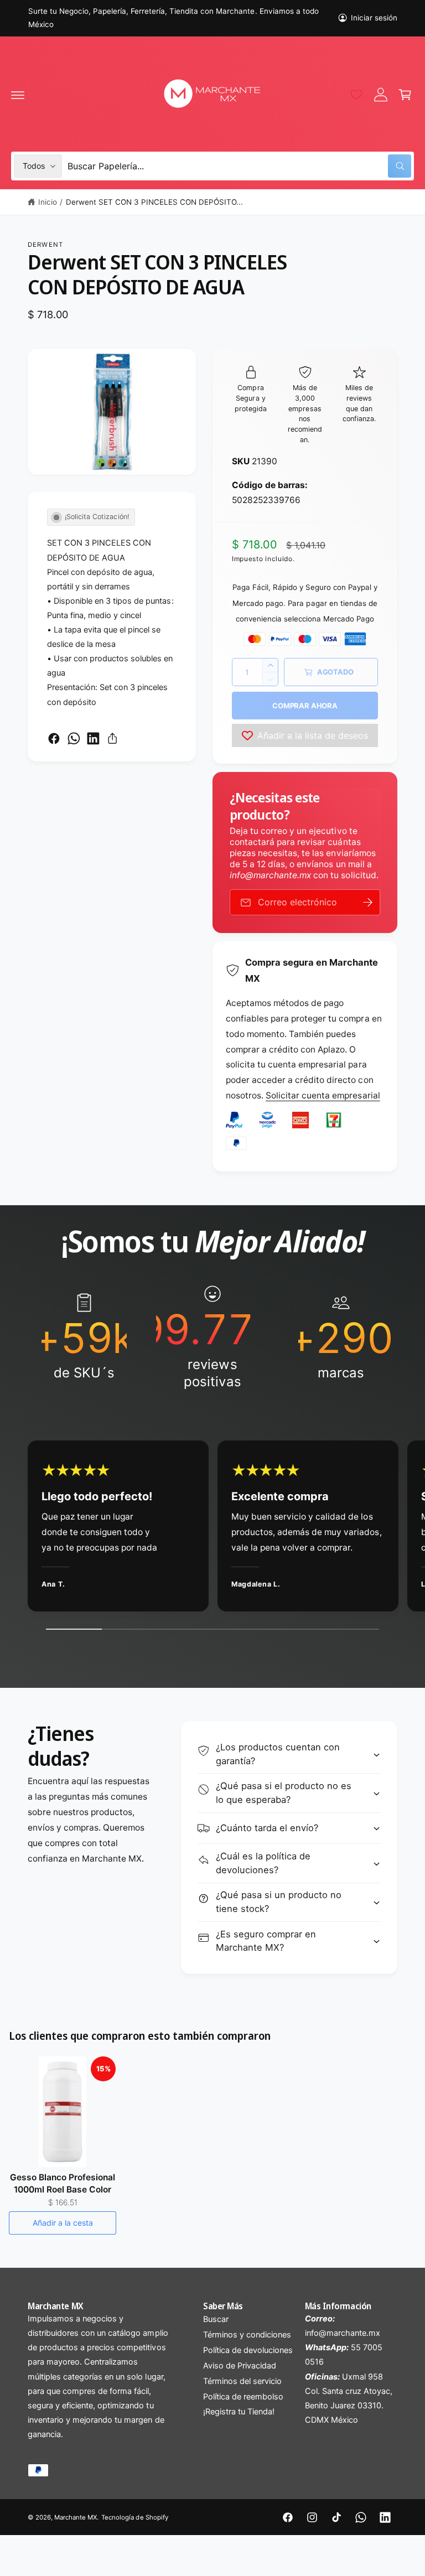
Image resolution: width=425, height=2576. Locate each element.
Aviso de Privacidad (240, 2366)
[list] (212, 1337)
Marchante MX (76, 2517)
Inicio (48, 202)
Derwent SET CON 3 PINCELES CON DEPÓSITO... (155, 202)
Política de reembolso (243, 2397)
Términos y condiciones (247, 2335)
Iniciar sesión (374, 18)
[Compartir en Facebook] (54, 738)
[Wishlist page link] (356, 95)
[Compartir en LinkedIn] (93, 738)
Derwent (45, 245)
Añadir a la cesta (63, 2223)
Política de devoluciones (248, 2350)
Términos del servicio (242, 2381)
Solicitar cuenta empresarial (323, 1095)
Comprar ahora (305, 706)
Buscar (216, 2319)
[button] (18, 95)
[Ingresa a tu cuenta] (381, 95)
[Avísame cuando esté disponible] (368, 902)
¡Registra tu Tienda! (239, 2412)
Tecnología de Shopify (134, 2517)
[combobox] (239, 166)
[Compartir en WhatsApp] (74, 738)
